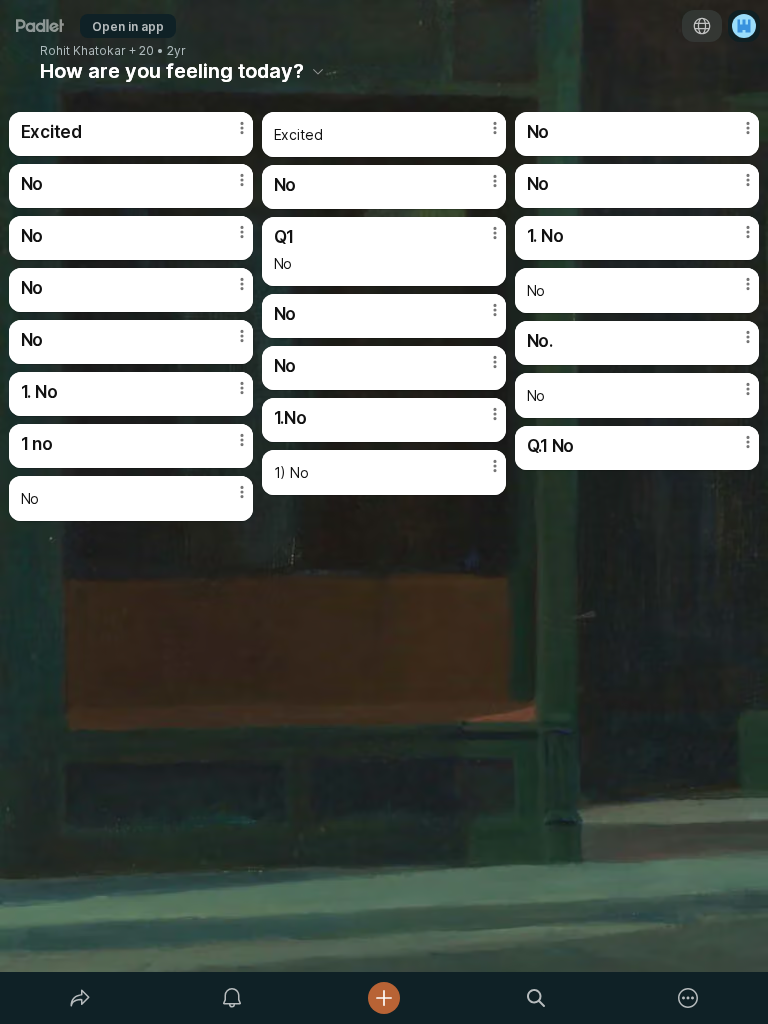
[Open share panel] (80, 998)
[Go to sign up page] (744, 26)
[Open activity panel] (232, 998)
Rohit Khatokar (83, 51)
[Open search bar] (536, 998)
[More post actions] (229, 136)
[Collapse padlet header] (318, 71)
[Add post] (384, 998)
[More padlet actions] (688, 998)
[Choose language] (702, 26)
